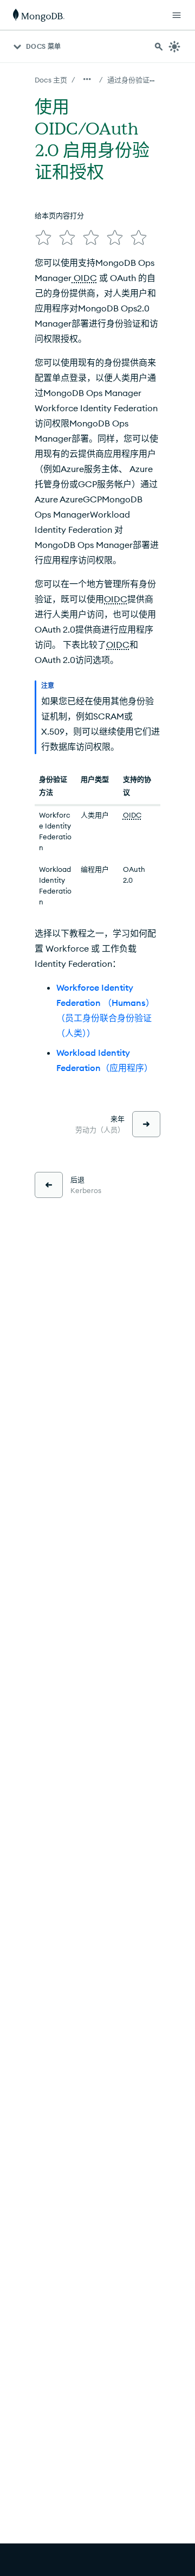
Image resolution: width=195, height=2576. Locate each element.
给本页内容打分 (59, 215)
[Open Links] (177, 15)
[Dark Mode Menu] (174, 47)
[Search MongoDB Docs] (159, 47)
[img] (43, 238)
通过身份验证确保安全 (142, 80)
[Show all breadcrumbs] (87, 79)
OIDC (84, 278)
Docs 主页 (51, 80)
